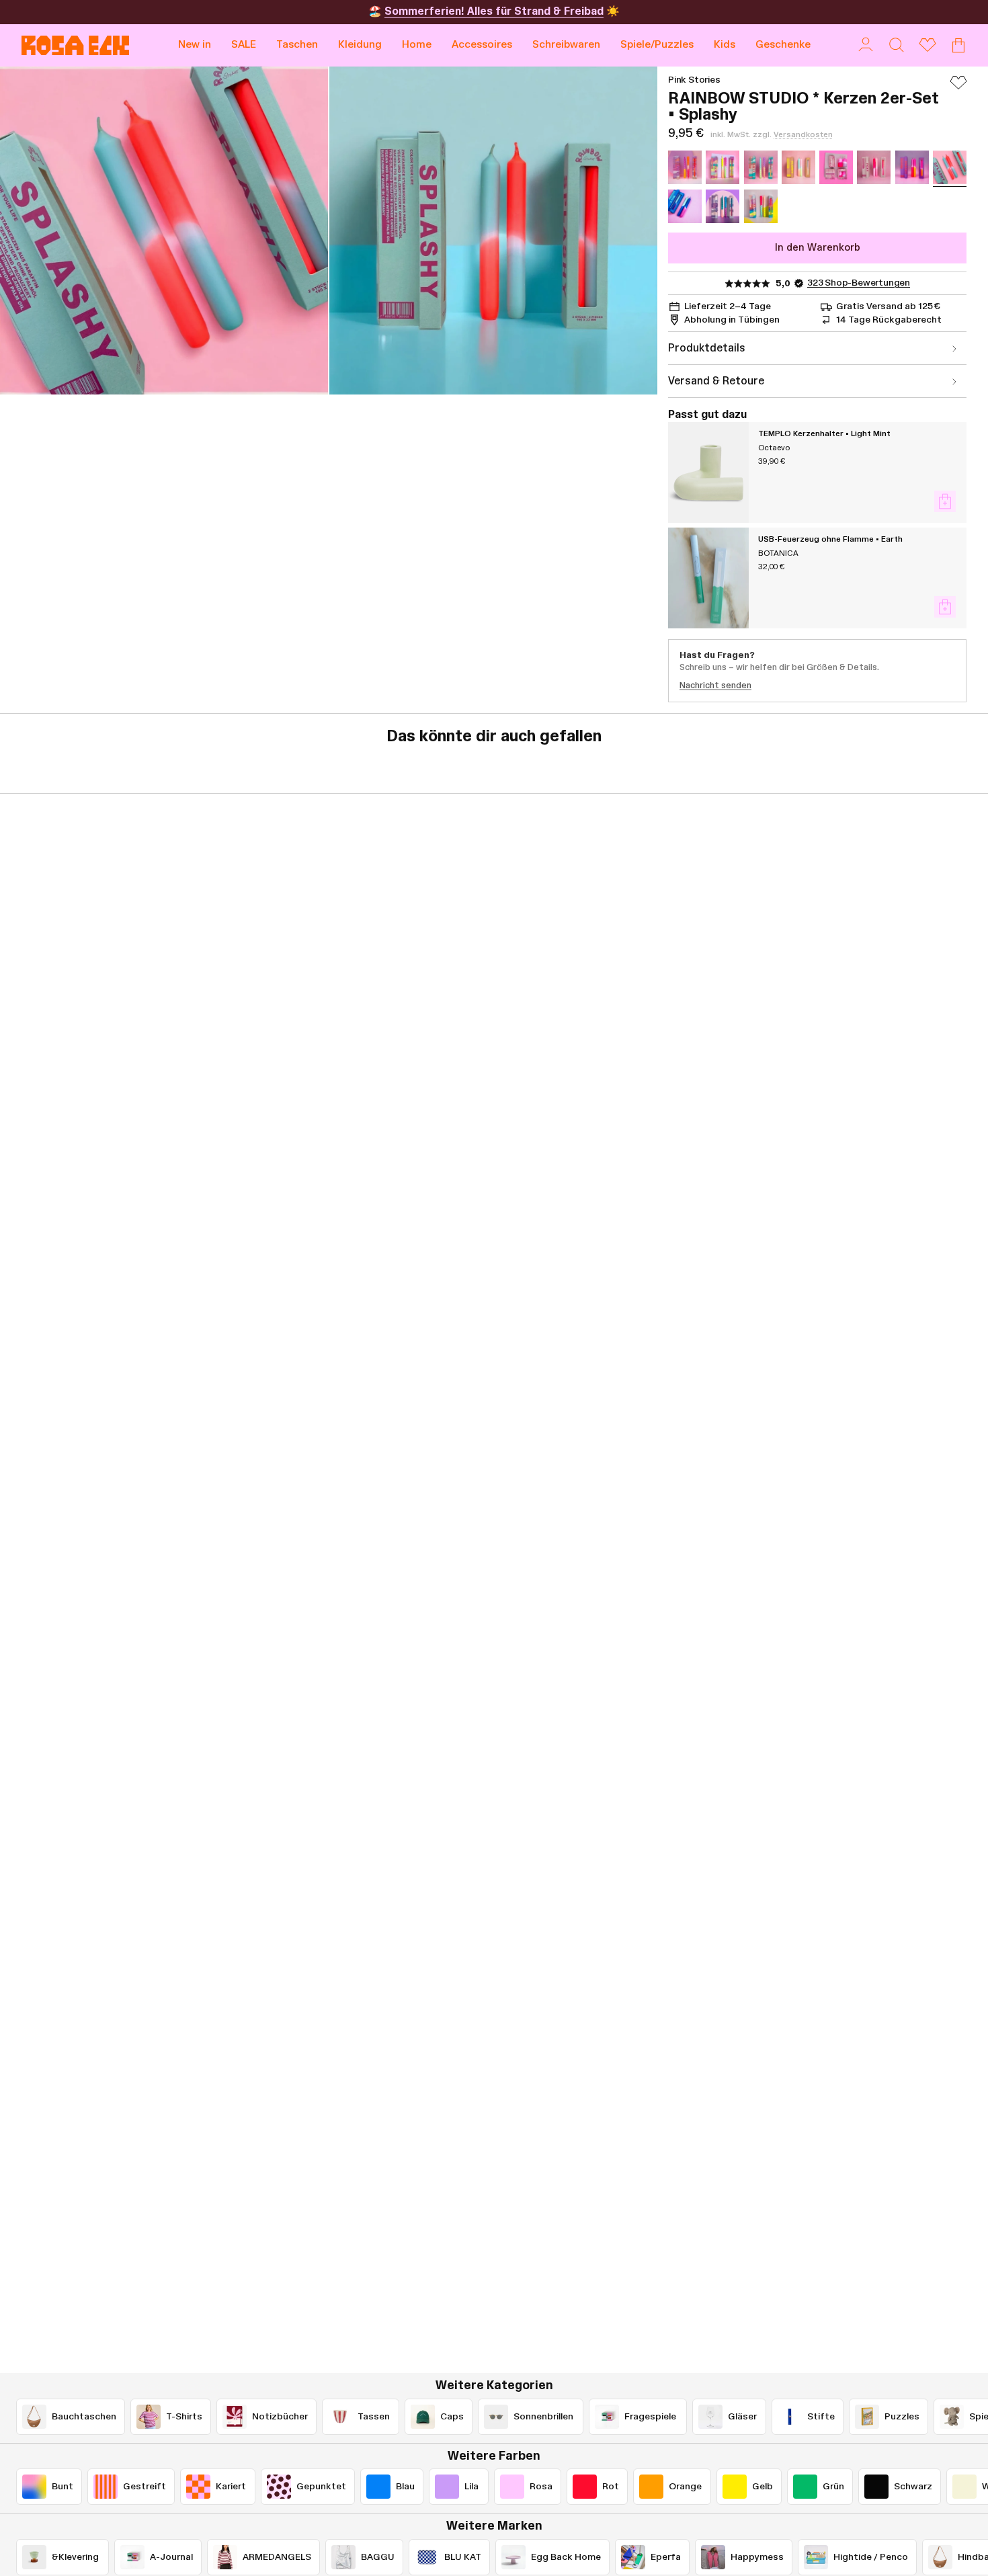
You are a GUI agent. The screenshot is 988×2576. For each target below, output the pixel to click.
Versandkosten (803, 134)
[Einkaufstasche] (958, 45)
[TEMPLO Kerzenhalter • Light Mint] (708, 472)
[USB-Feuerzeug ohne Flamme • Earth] (708, 578)
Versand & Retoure (716, 381)
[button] (297, 45)
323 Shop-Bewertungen (859, 283)
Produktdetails (707, 348)
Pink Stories (694, 80)
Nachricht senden (715, 685)
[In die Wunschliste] (958, 89)
